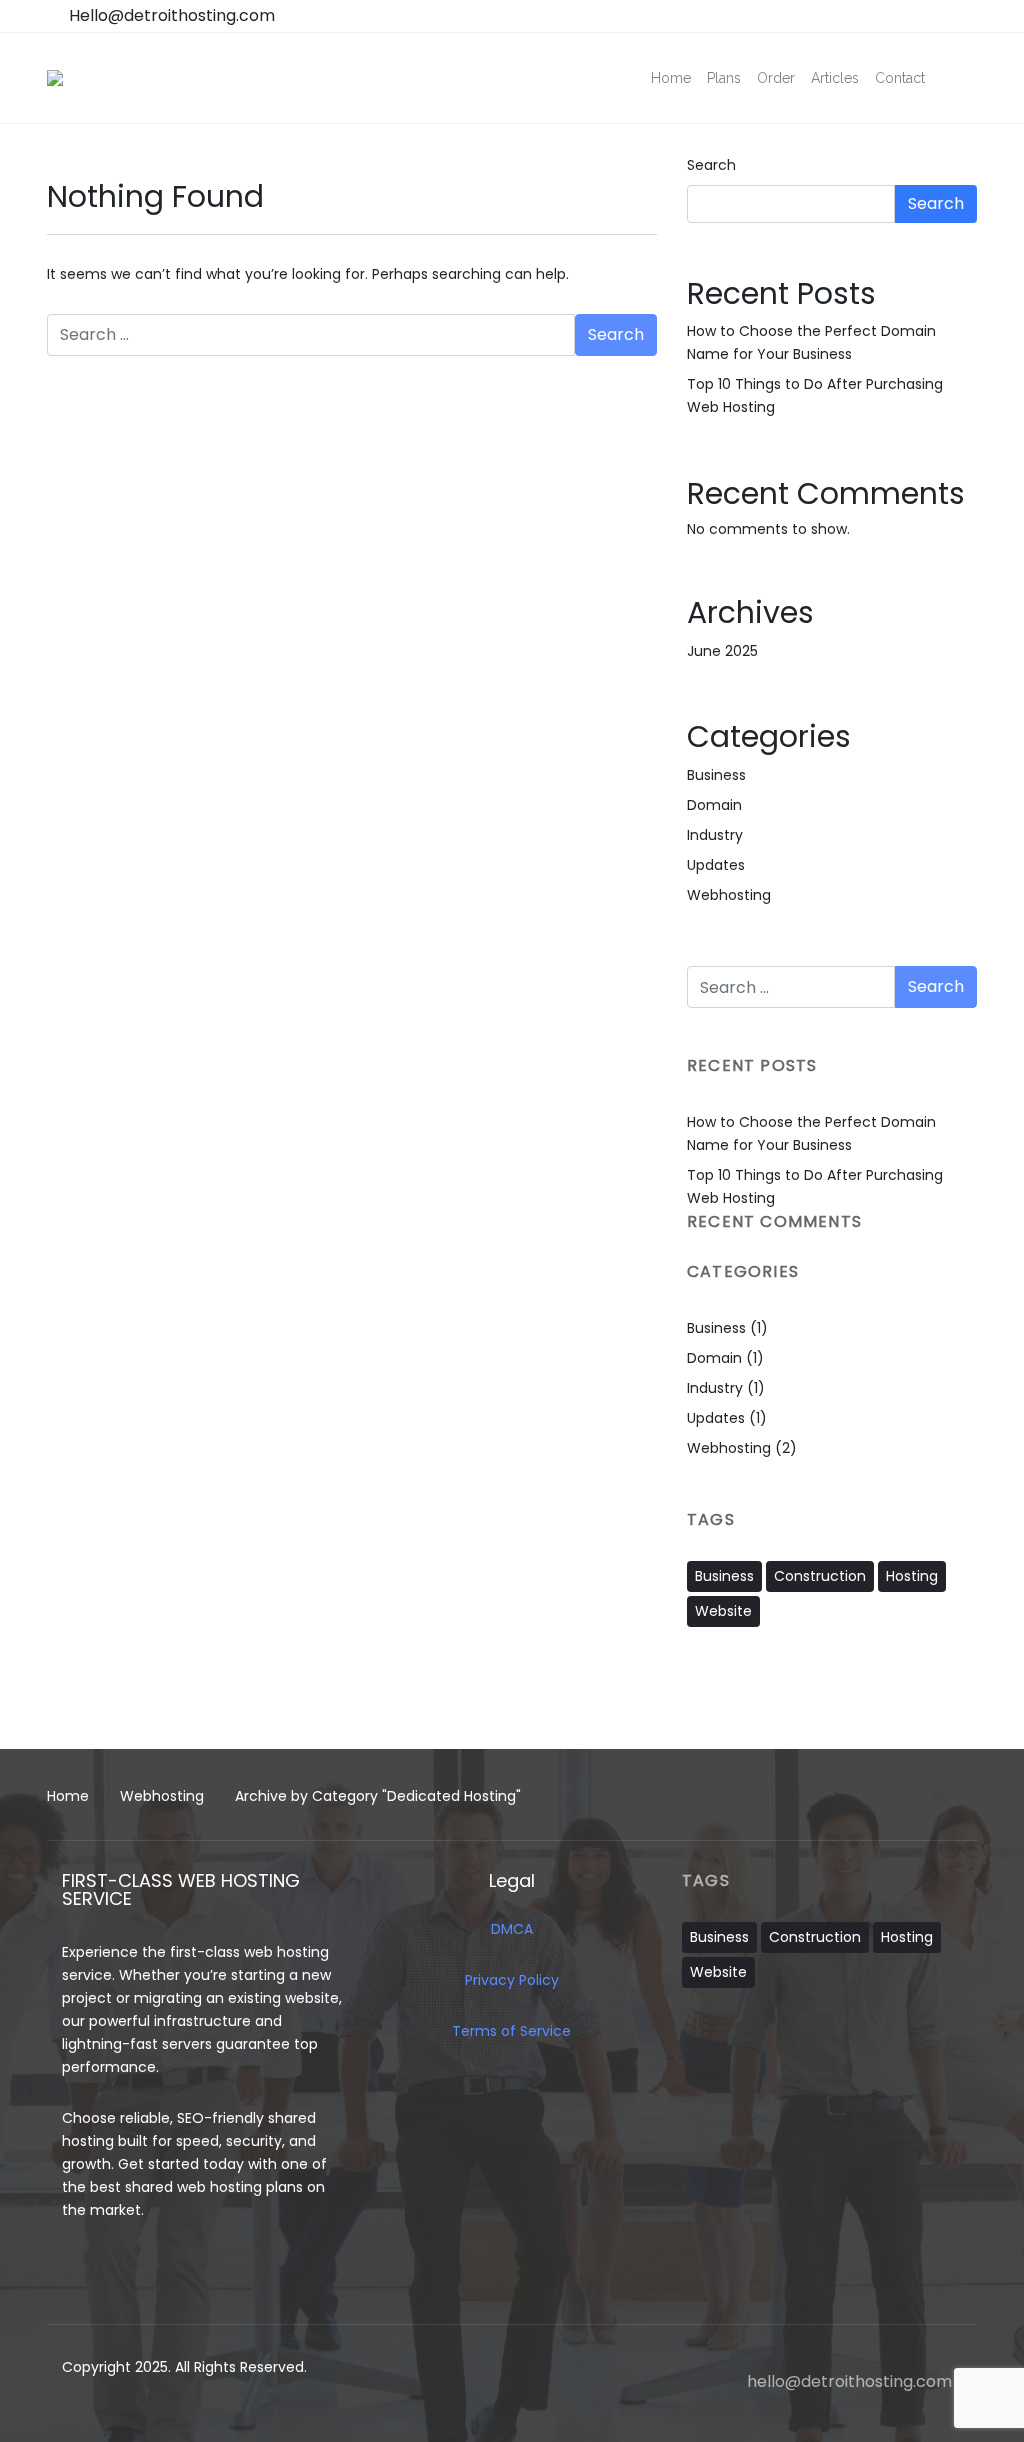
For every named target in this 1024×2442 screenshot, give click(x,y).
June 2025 (722, 651)
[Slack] (855, 1700)
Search (711, 165)
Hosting (912, 1576)
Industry (715, 835)
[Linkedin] (780, 1700)
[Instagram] (742, 1700)
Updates (716, 865)
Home (68, 1796)
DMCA (512, 1929)
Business (716, 775)
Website (723, 1611)
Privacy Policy (512, 1980)
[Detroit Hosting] (55, 78)
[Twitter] (931, 1700)
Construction (820, 1576)
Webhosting (729, 895)
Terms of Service (511, 2031)
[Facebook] (704, 1700)
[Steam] (893, 1700)
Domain (714, 805)
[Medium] (817, 1700)
